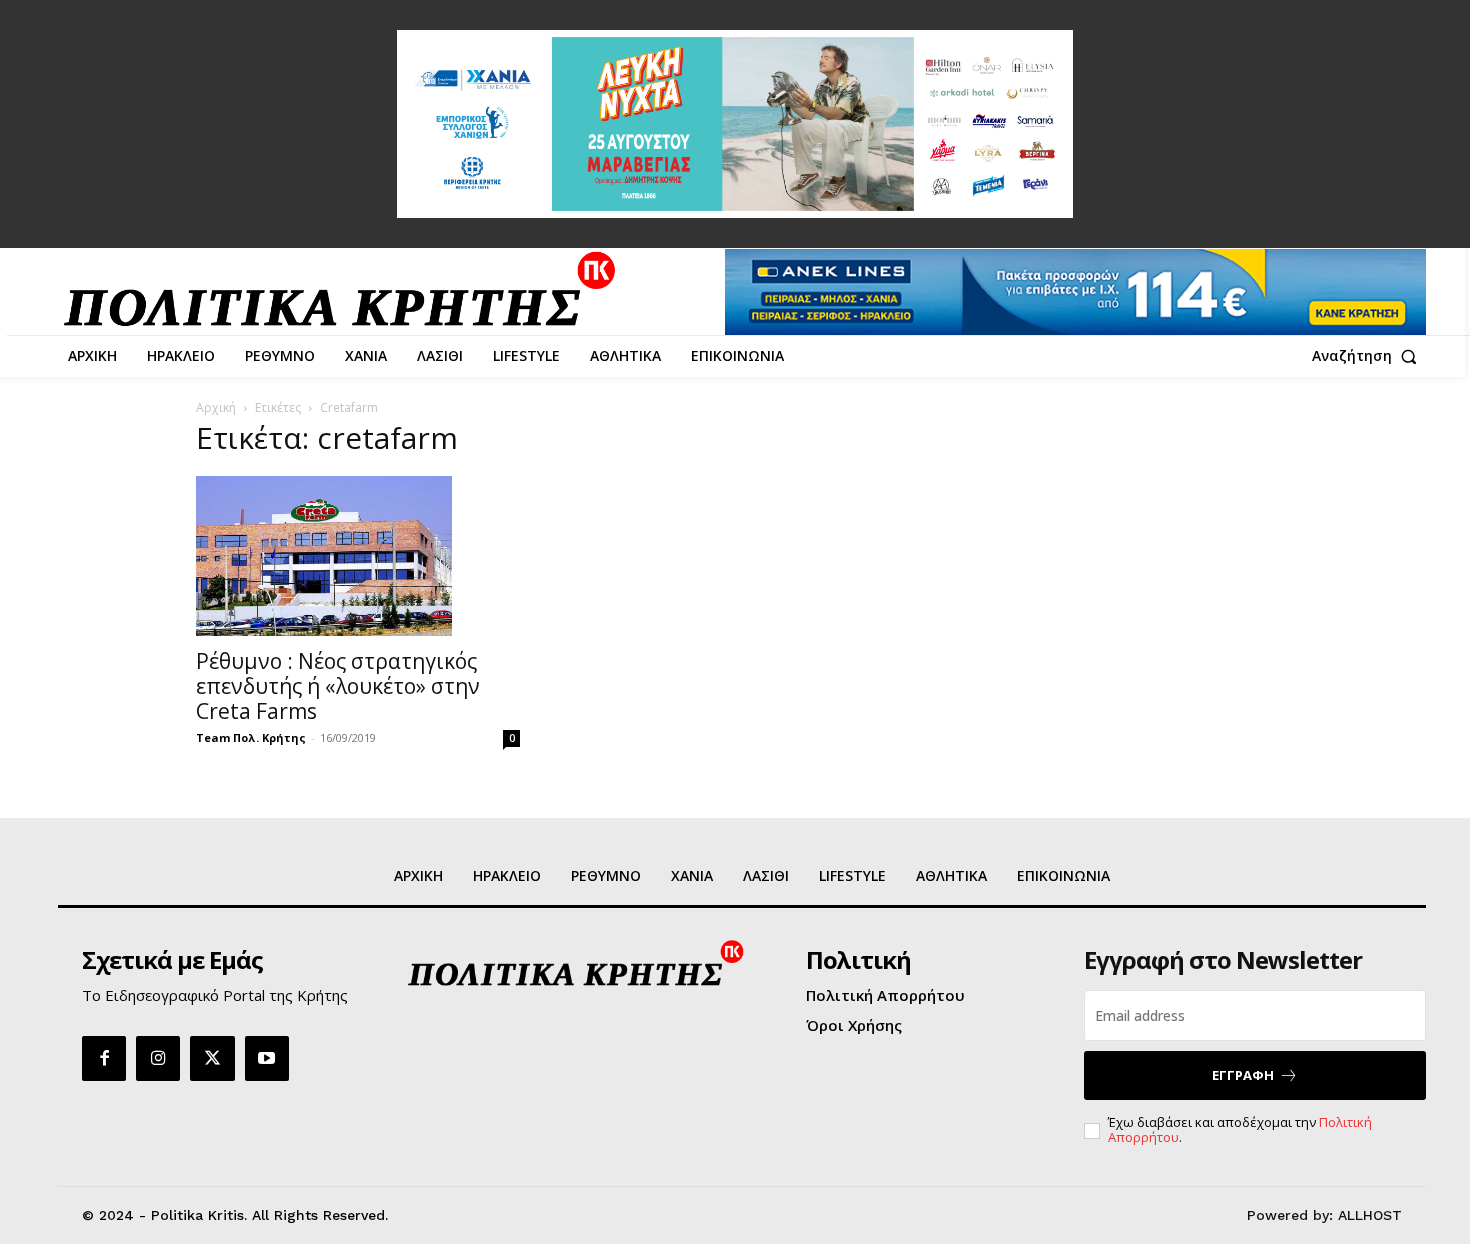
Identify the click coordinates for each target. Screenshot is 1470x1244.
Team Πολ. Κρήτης (251, 737)
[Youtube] (267, 1058)
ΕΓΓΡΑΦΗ (1243, 1075)
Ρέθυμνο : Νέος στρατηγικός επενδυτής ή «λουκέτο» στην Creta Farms (338, 686)
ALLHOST (1370, 1215)
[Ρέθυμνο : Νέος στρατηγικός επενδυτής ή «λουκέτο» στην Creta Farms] (358, 556)
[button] (1369, 356)
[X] (212, 1058)
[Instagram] (158, 1058)
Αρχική (216, 407)
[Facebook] (104, 1058)
